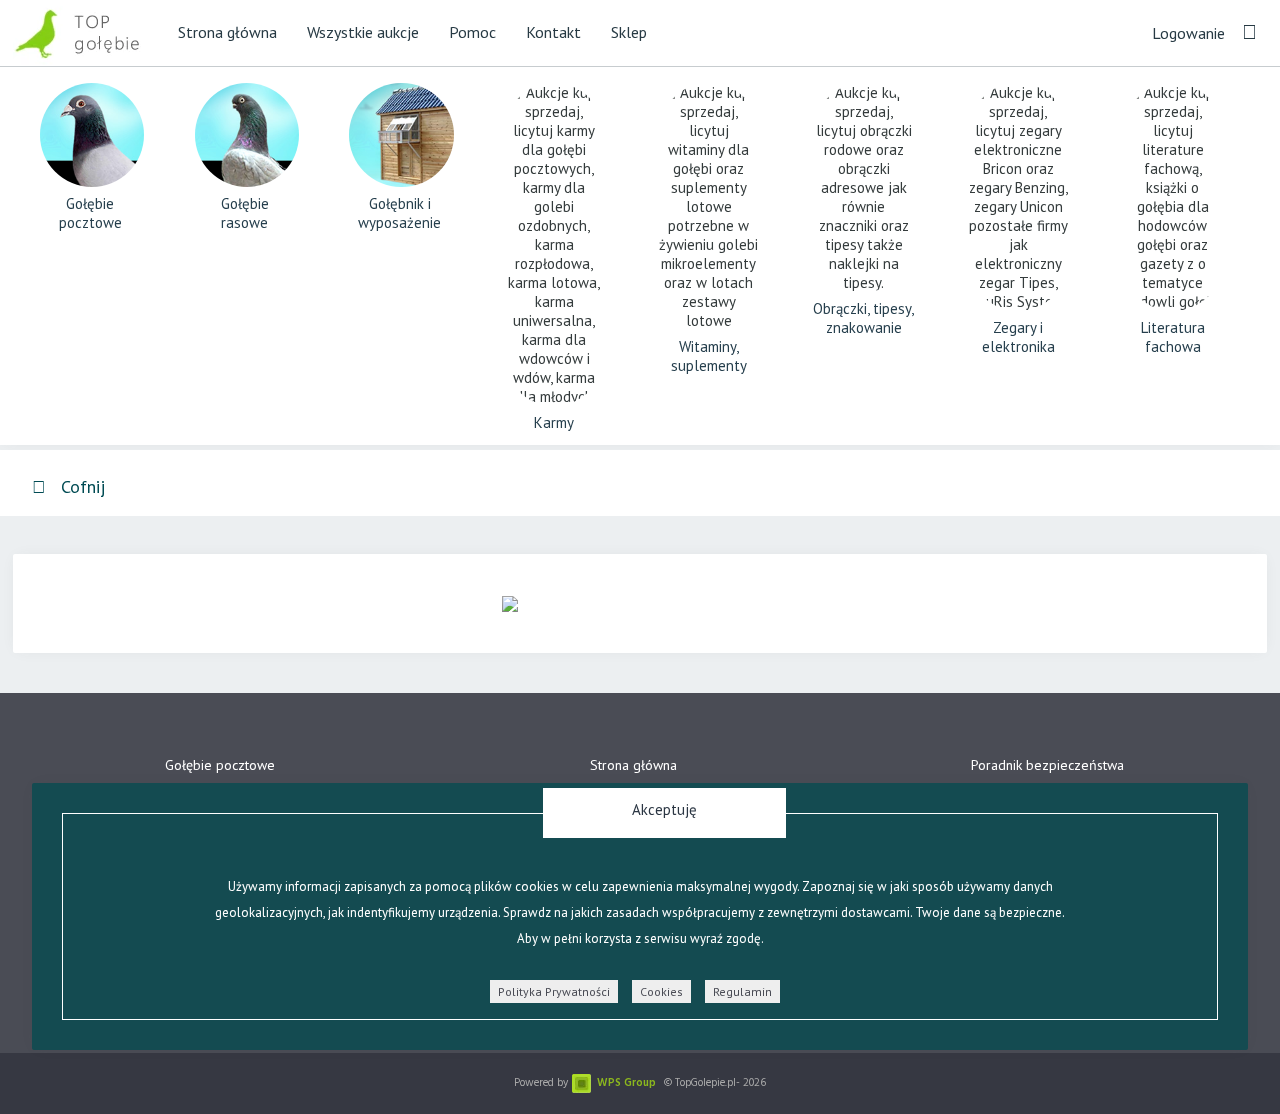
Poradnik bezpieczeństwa (1047, 765)
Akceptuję (664, 809)
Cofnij (80, 486)
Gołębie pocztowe (220, 765)
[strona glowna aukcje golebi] (88, 32)
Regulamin (742, 991)
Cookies (661, 991)
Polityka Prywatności (554, 991)
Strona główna (633, 765)
